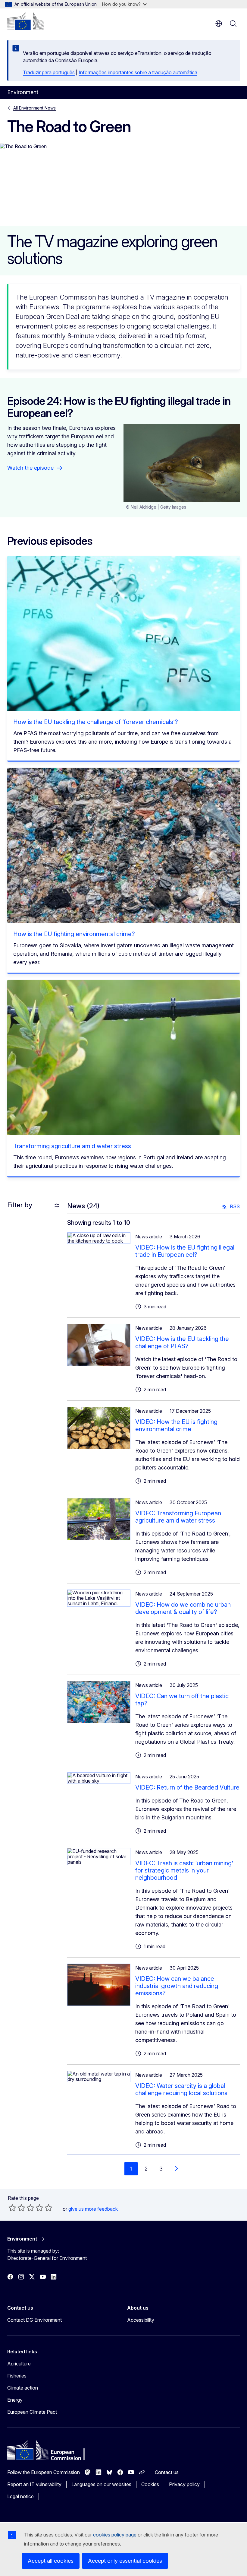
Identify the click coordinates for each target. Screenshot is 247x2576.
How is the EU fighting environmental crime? (74, 934)
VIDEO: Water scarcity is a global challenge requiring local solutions (181, 2089)
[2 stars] (17, 2208)
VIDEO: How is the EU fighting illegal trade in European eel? (185, 1251)
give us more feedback (93, 2209)
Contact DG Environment (34, 2320)
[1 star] (12, 2208)
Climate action (23, 2388)
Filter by (20, 1205)
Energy (15, 2400)
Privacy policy (184, 2484)
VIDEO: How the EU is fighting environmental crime (176, 1425)
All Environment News (34, 108)
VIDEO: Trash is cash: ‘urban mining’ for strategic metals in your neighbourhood (184, 1870)
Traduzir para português (49, 72)
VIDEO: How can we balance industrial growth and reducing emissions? (177, 1986)
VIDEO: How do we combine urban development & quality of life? (183, 1608)
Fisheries (17, 2376)
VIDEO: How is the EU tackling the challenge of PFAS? (182, 1342)
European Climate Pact (32, 2412)
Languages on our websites (101, 2484)
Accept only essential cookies (125, 2561)
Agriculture (19, 2364)
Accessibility (141, 2320)
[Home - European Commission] (26, 21)
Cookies (150, 2484)
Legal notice (20, 2496)
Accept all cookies (51, 2561)
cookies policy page (115, 2535)
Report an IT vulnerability (34, 2484)
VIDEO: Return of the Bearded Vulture (187, 1787)
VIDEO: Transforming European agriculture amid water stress (178, 1517)
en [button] (219, 24)
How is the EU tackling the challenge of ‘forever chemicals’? (96, 722)
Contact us (167, 2472)
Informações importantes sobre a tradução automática (138, 72)
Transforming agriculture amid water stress (72, 1146)
